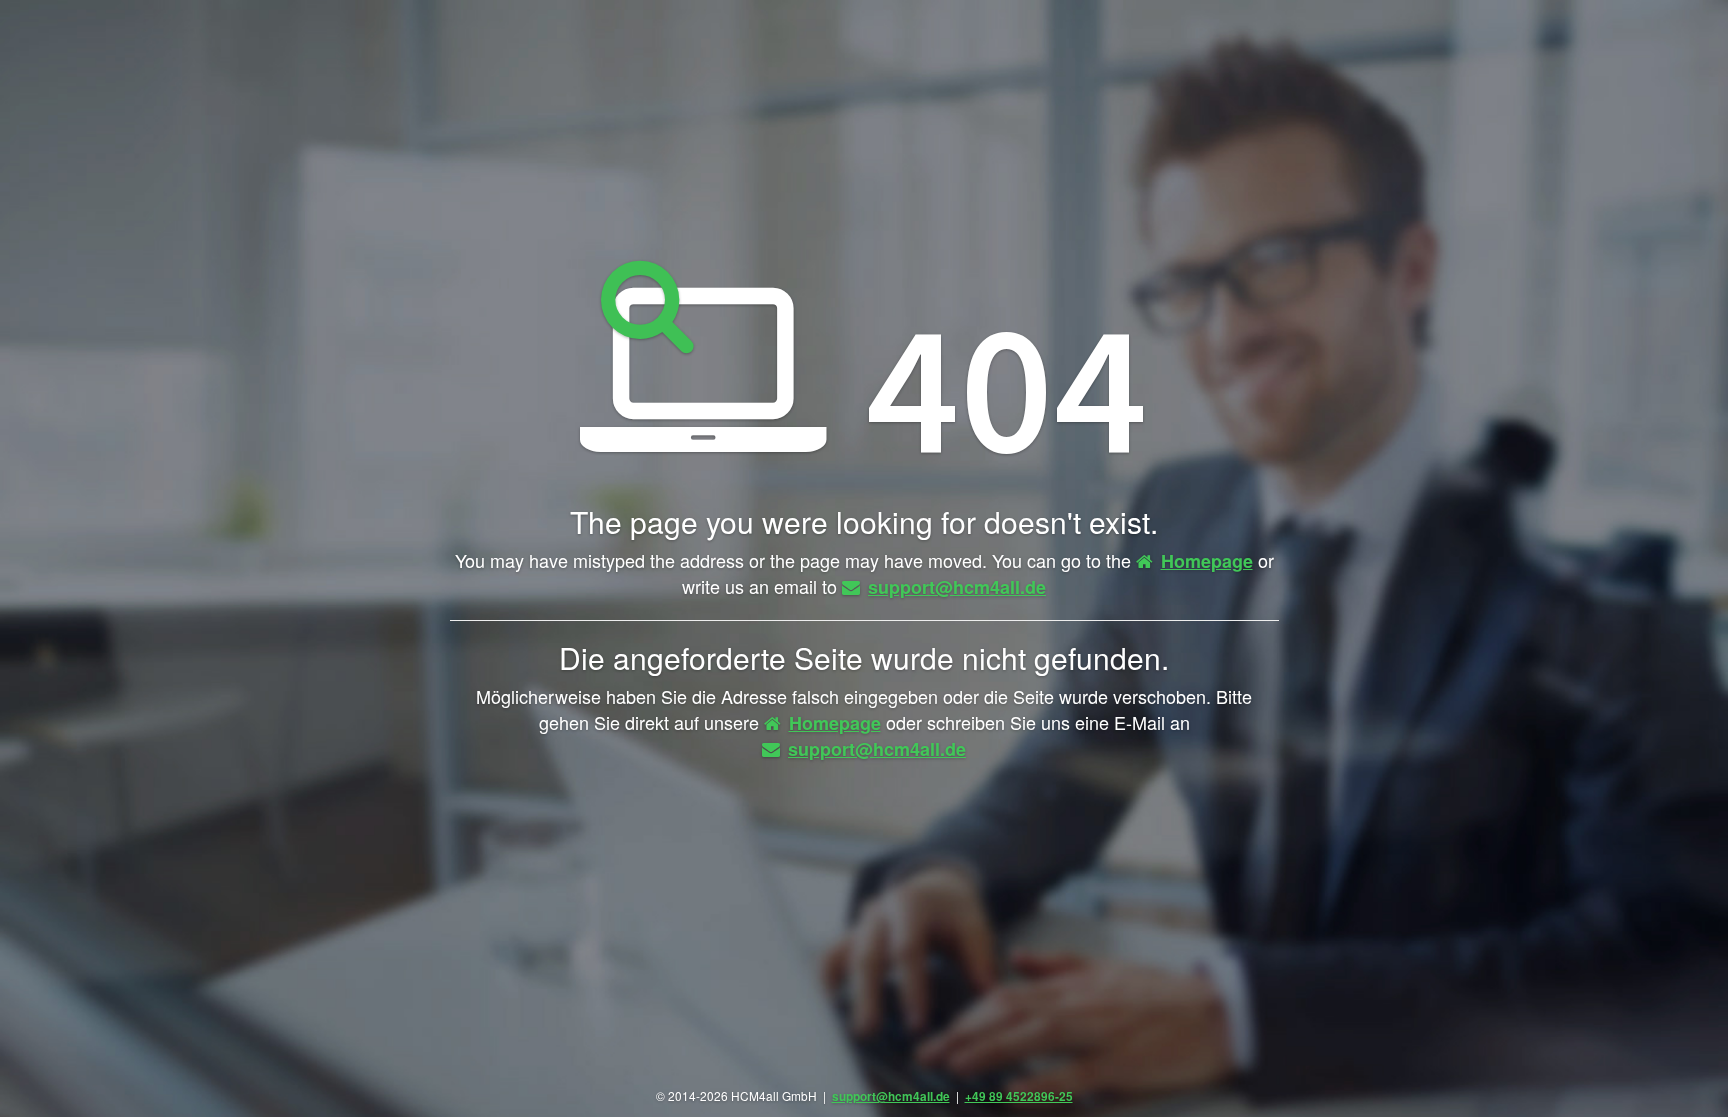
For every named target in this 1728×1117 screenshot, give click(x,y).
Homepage (1207, 561)
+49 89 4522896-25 (1019, 1096)
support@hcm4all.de (957, 587)
